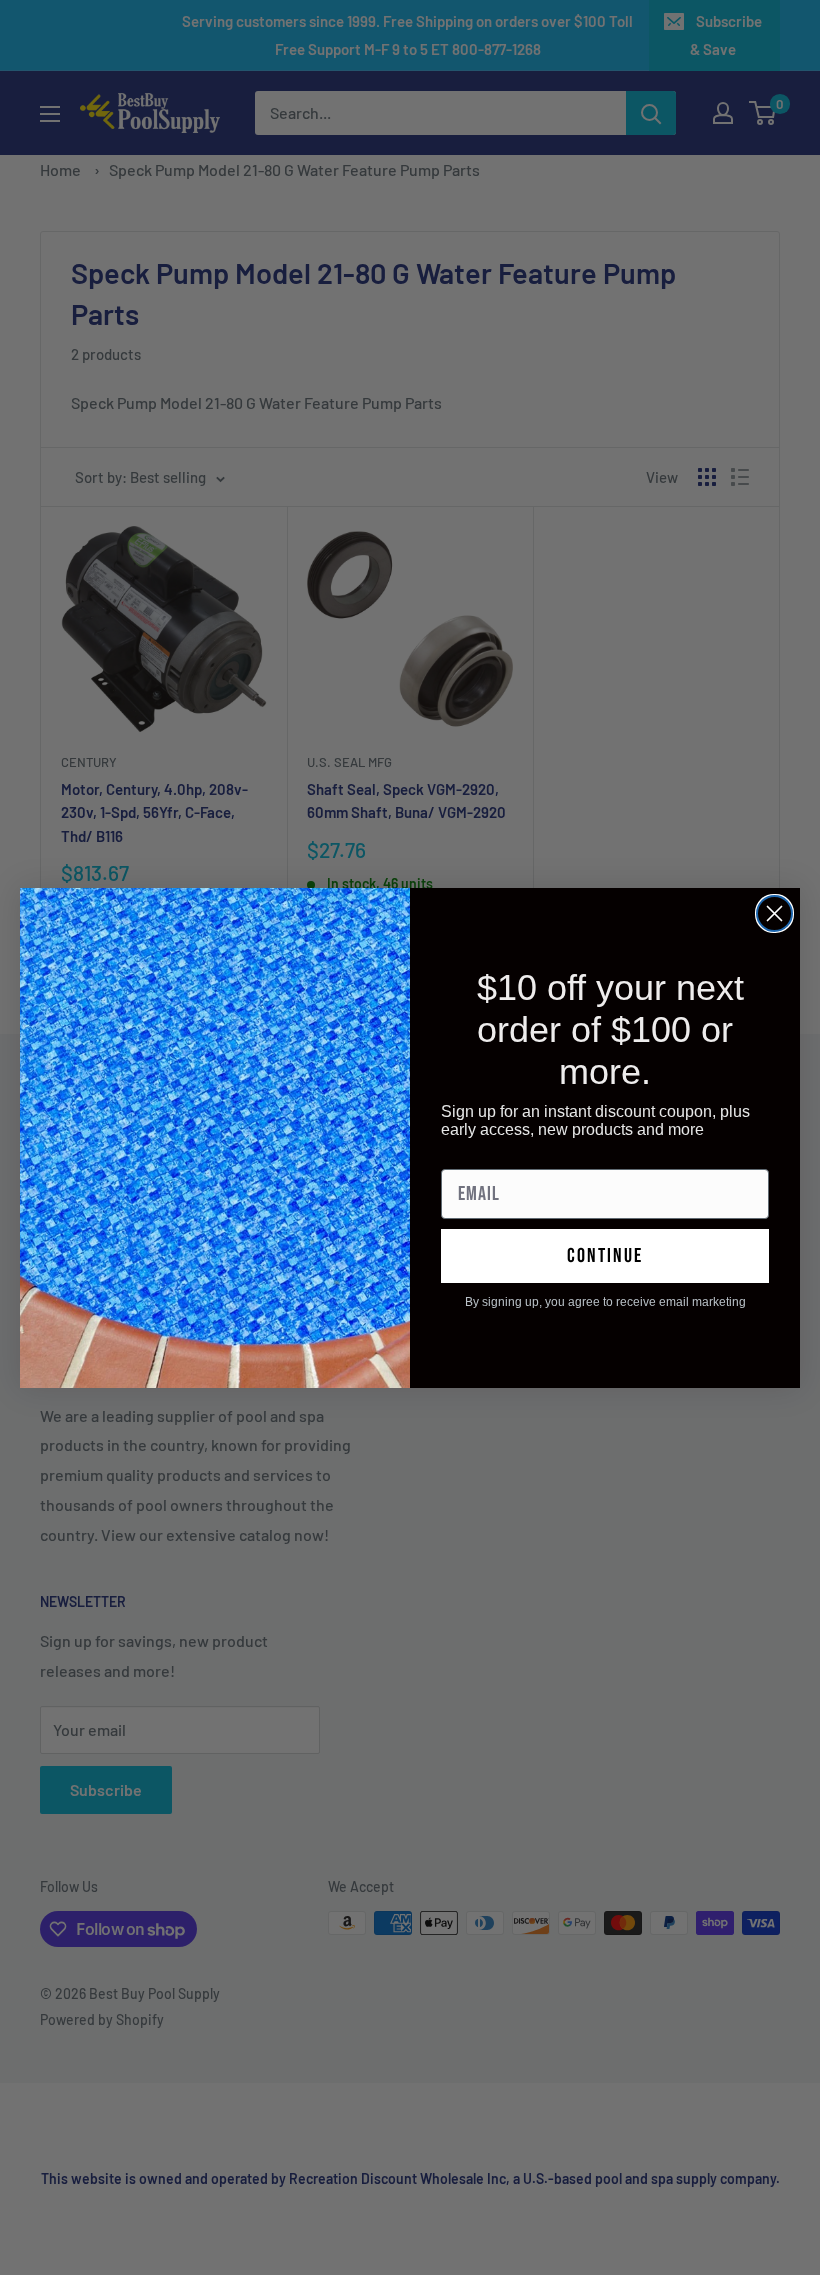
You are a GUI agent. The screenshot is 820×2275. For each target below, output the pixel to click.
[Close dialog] (774, 913)
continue (605, 1256)
